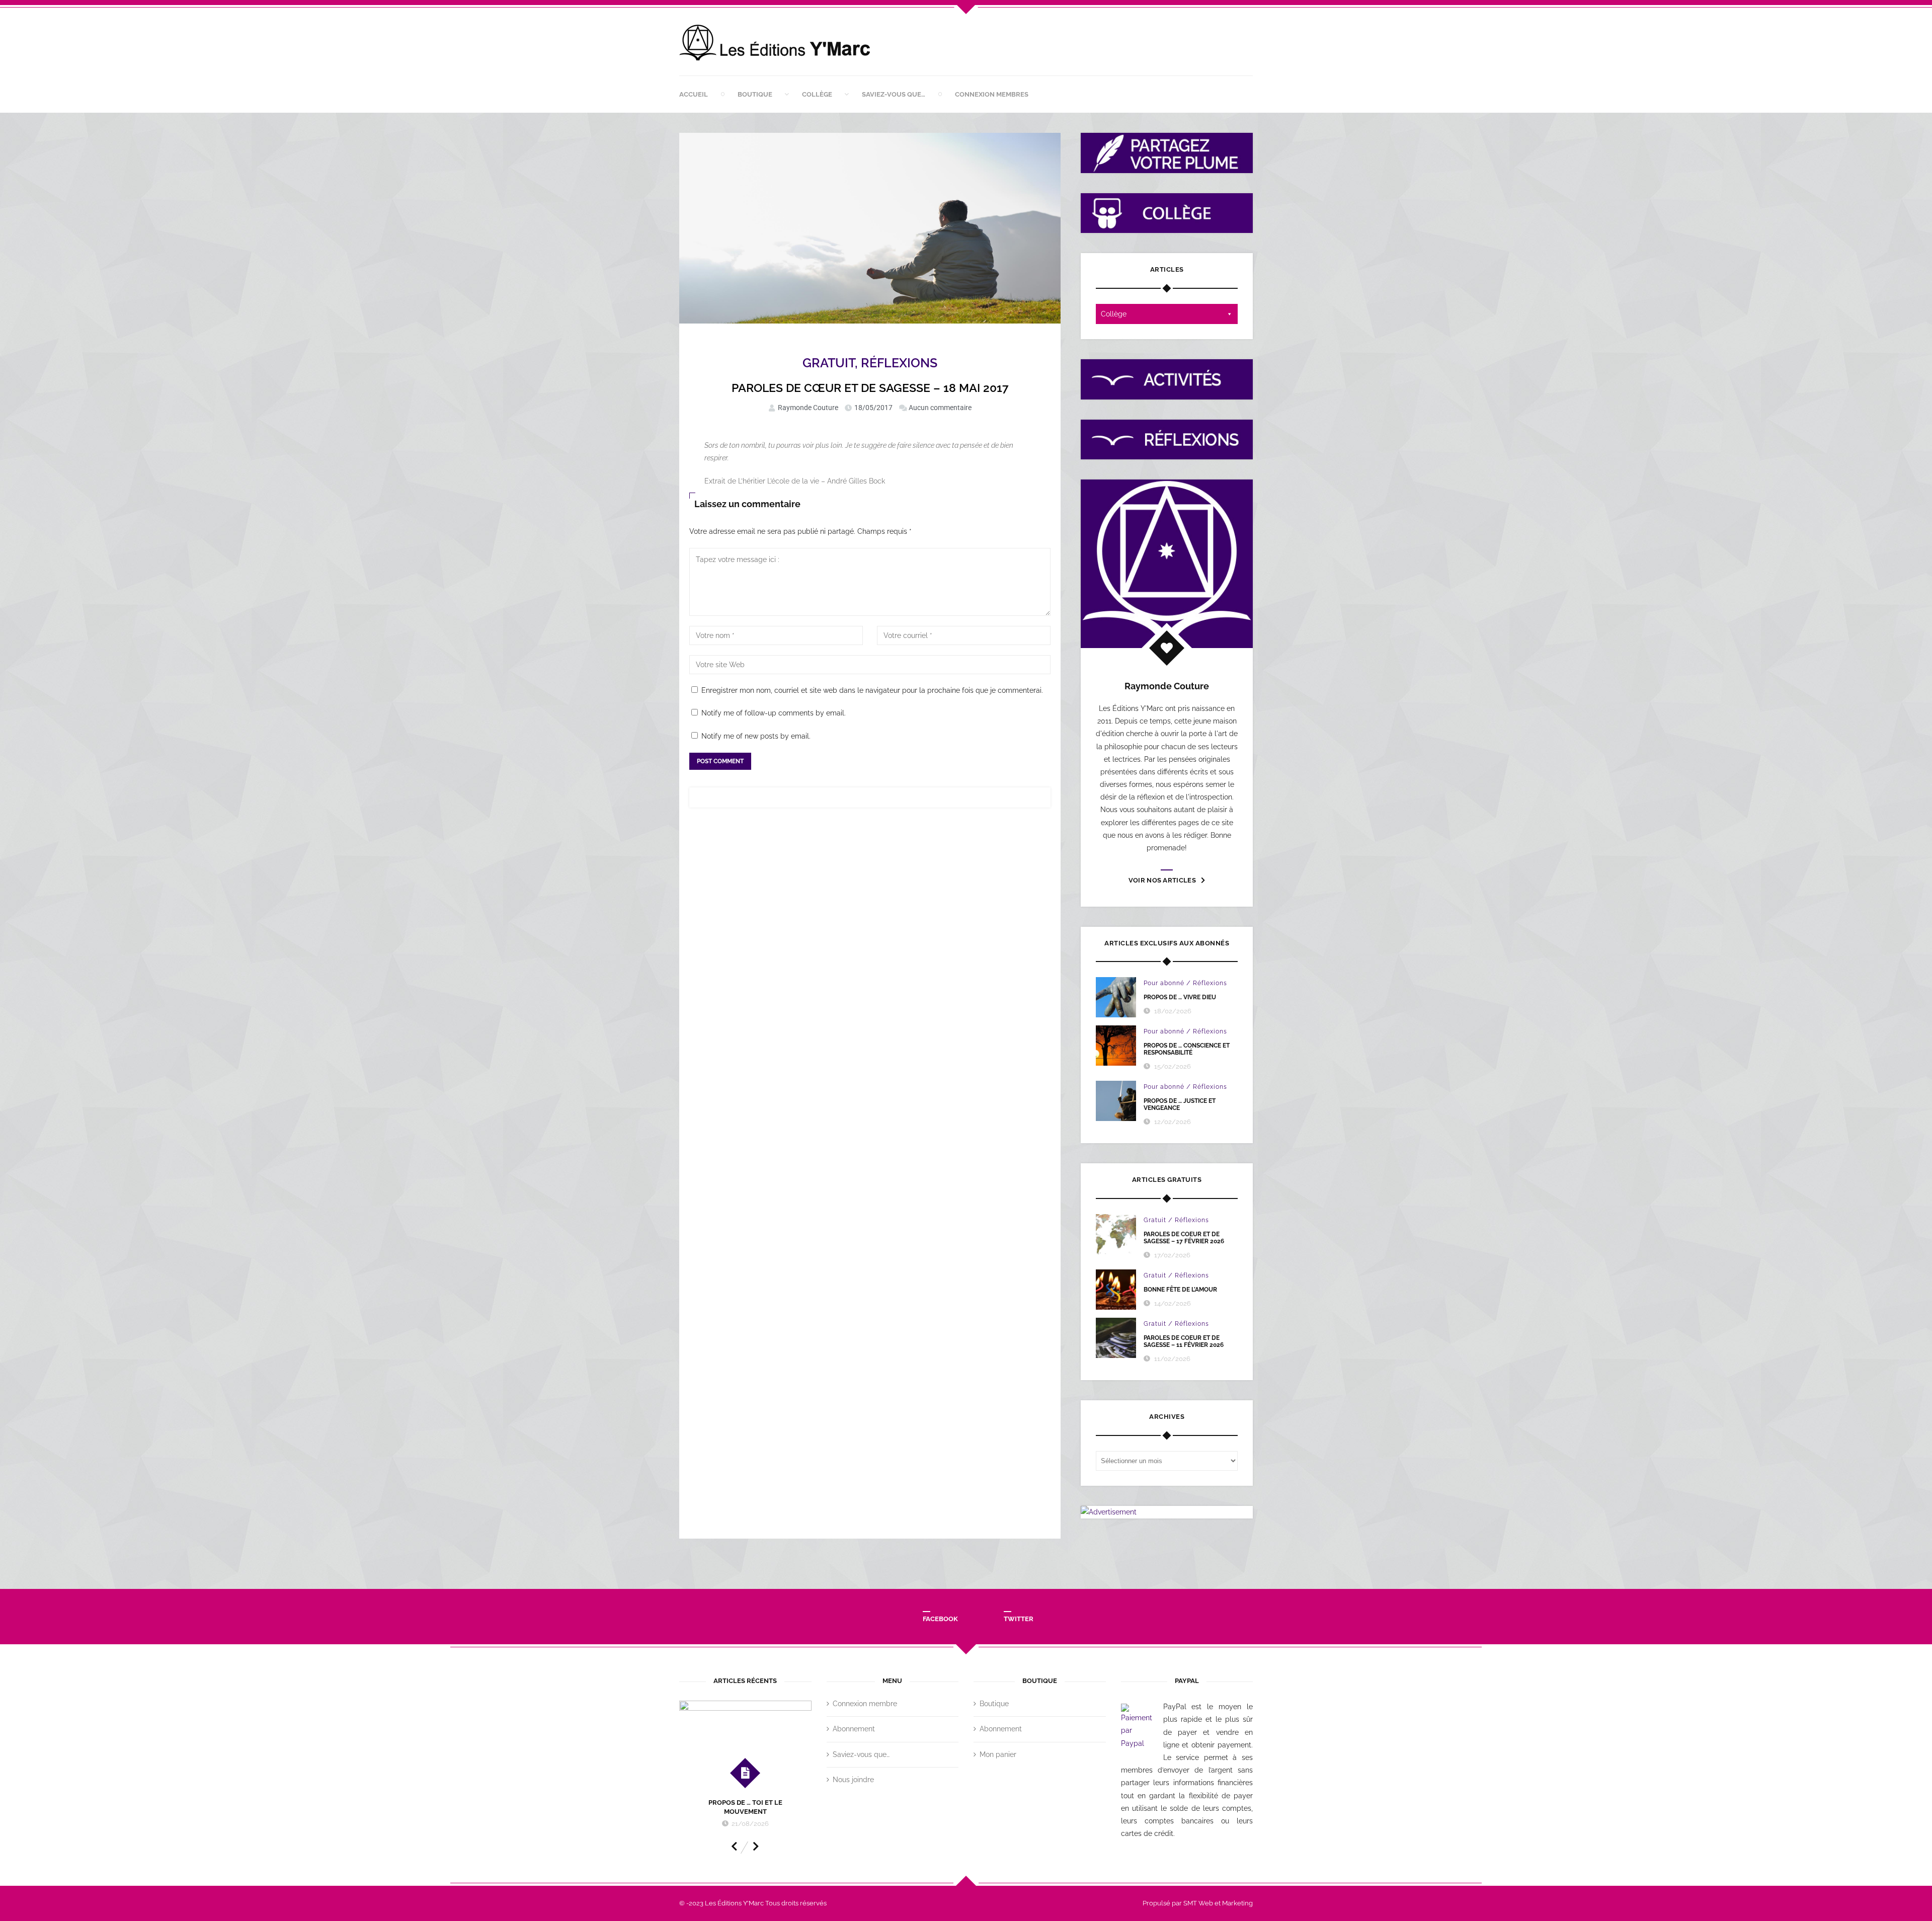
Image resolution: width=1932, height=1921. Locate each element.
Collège (817, 94)
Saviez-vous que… (894, 94)
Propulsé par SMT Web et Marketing (1198, 1903)
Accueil (694, 94)
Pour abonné (1164, 983)
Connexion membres (992, 94)
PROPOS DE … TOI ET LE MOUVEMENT (745, 1807)
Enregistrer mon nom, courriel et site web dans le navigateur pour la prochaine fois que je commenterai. (872, 690)
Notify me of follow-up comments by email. (774, 713)
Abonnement (854, 1729)
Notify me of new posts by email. (756, 736)
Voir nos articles (1162, 880)
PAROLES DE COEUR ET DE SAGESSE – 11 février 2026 (1184, 1341)
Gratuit (829, 363)
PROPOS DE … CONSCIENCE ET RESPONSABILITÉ (1187, 1049)
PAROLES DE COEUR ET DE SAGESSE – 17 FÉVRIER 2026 (1184, 1238)
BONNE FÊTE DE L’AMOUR (1180, 1290)
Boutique (755, 94)
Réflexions (899, 363)
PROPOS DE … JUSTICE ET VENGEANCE (1180, 1104)
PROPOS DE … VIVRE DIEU (1180, 997)
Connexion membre (865, 1704)
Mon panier (998, 1754)
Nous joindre (853, 1780)
